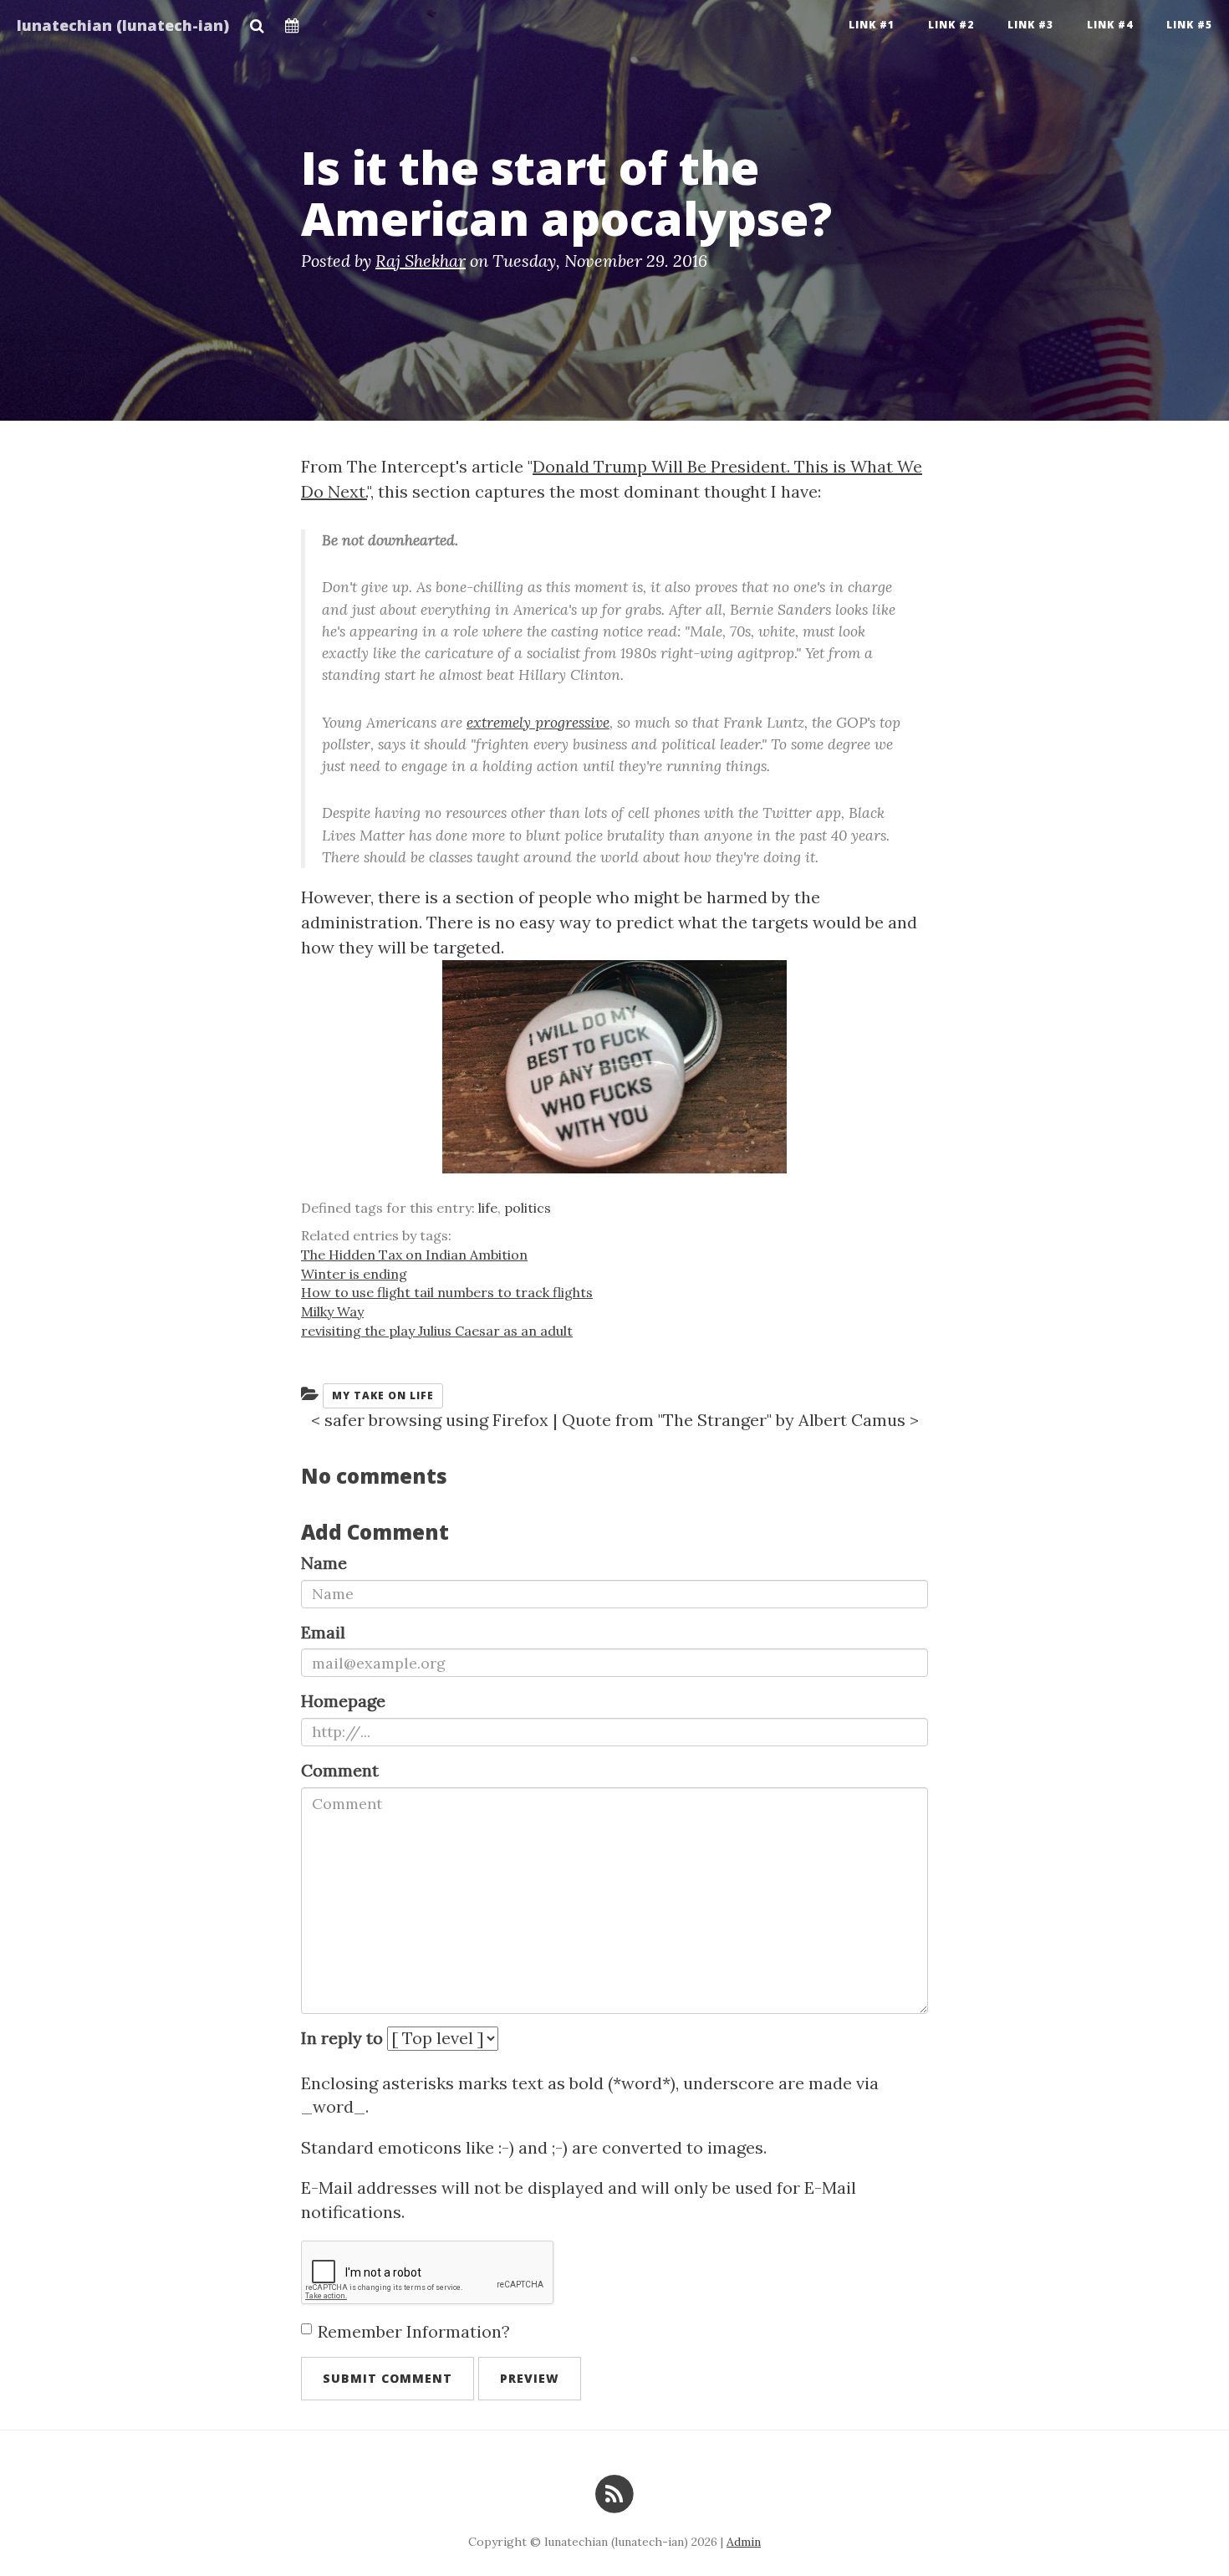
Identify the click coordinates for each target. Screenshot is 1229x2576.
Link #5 (1189, 25)
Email (323, 1632)
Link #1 (872, 25)
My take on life (383, 1395)
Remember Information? (414, 2331)
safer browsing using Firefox (436, 1420)
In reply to (342, 2038)
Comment (340, 1770)
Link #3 (1030, 25)
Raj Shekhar (421, 261)
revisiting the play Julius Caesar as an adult (437, 1331)
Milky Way (332, 1311)
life (488, 1208)
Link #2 (951, 25)
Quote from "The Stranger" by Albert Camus (734, 1420)
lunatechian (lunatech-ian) (123, 25)
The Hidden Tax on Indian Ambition (414, 1255)
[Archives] (292, 21)
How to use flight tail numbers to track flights (447, 1292)
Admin (744, 2542)
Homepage (343, 1701)
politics (528, 1208)
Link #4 (1110, 25)
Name (324, 1563)
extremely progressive (538, 722)
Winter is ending (354, 1274)
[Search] (257, 21)
